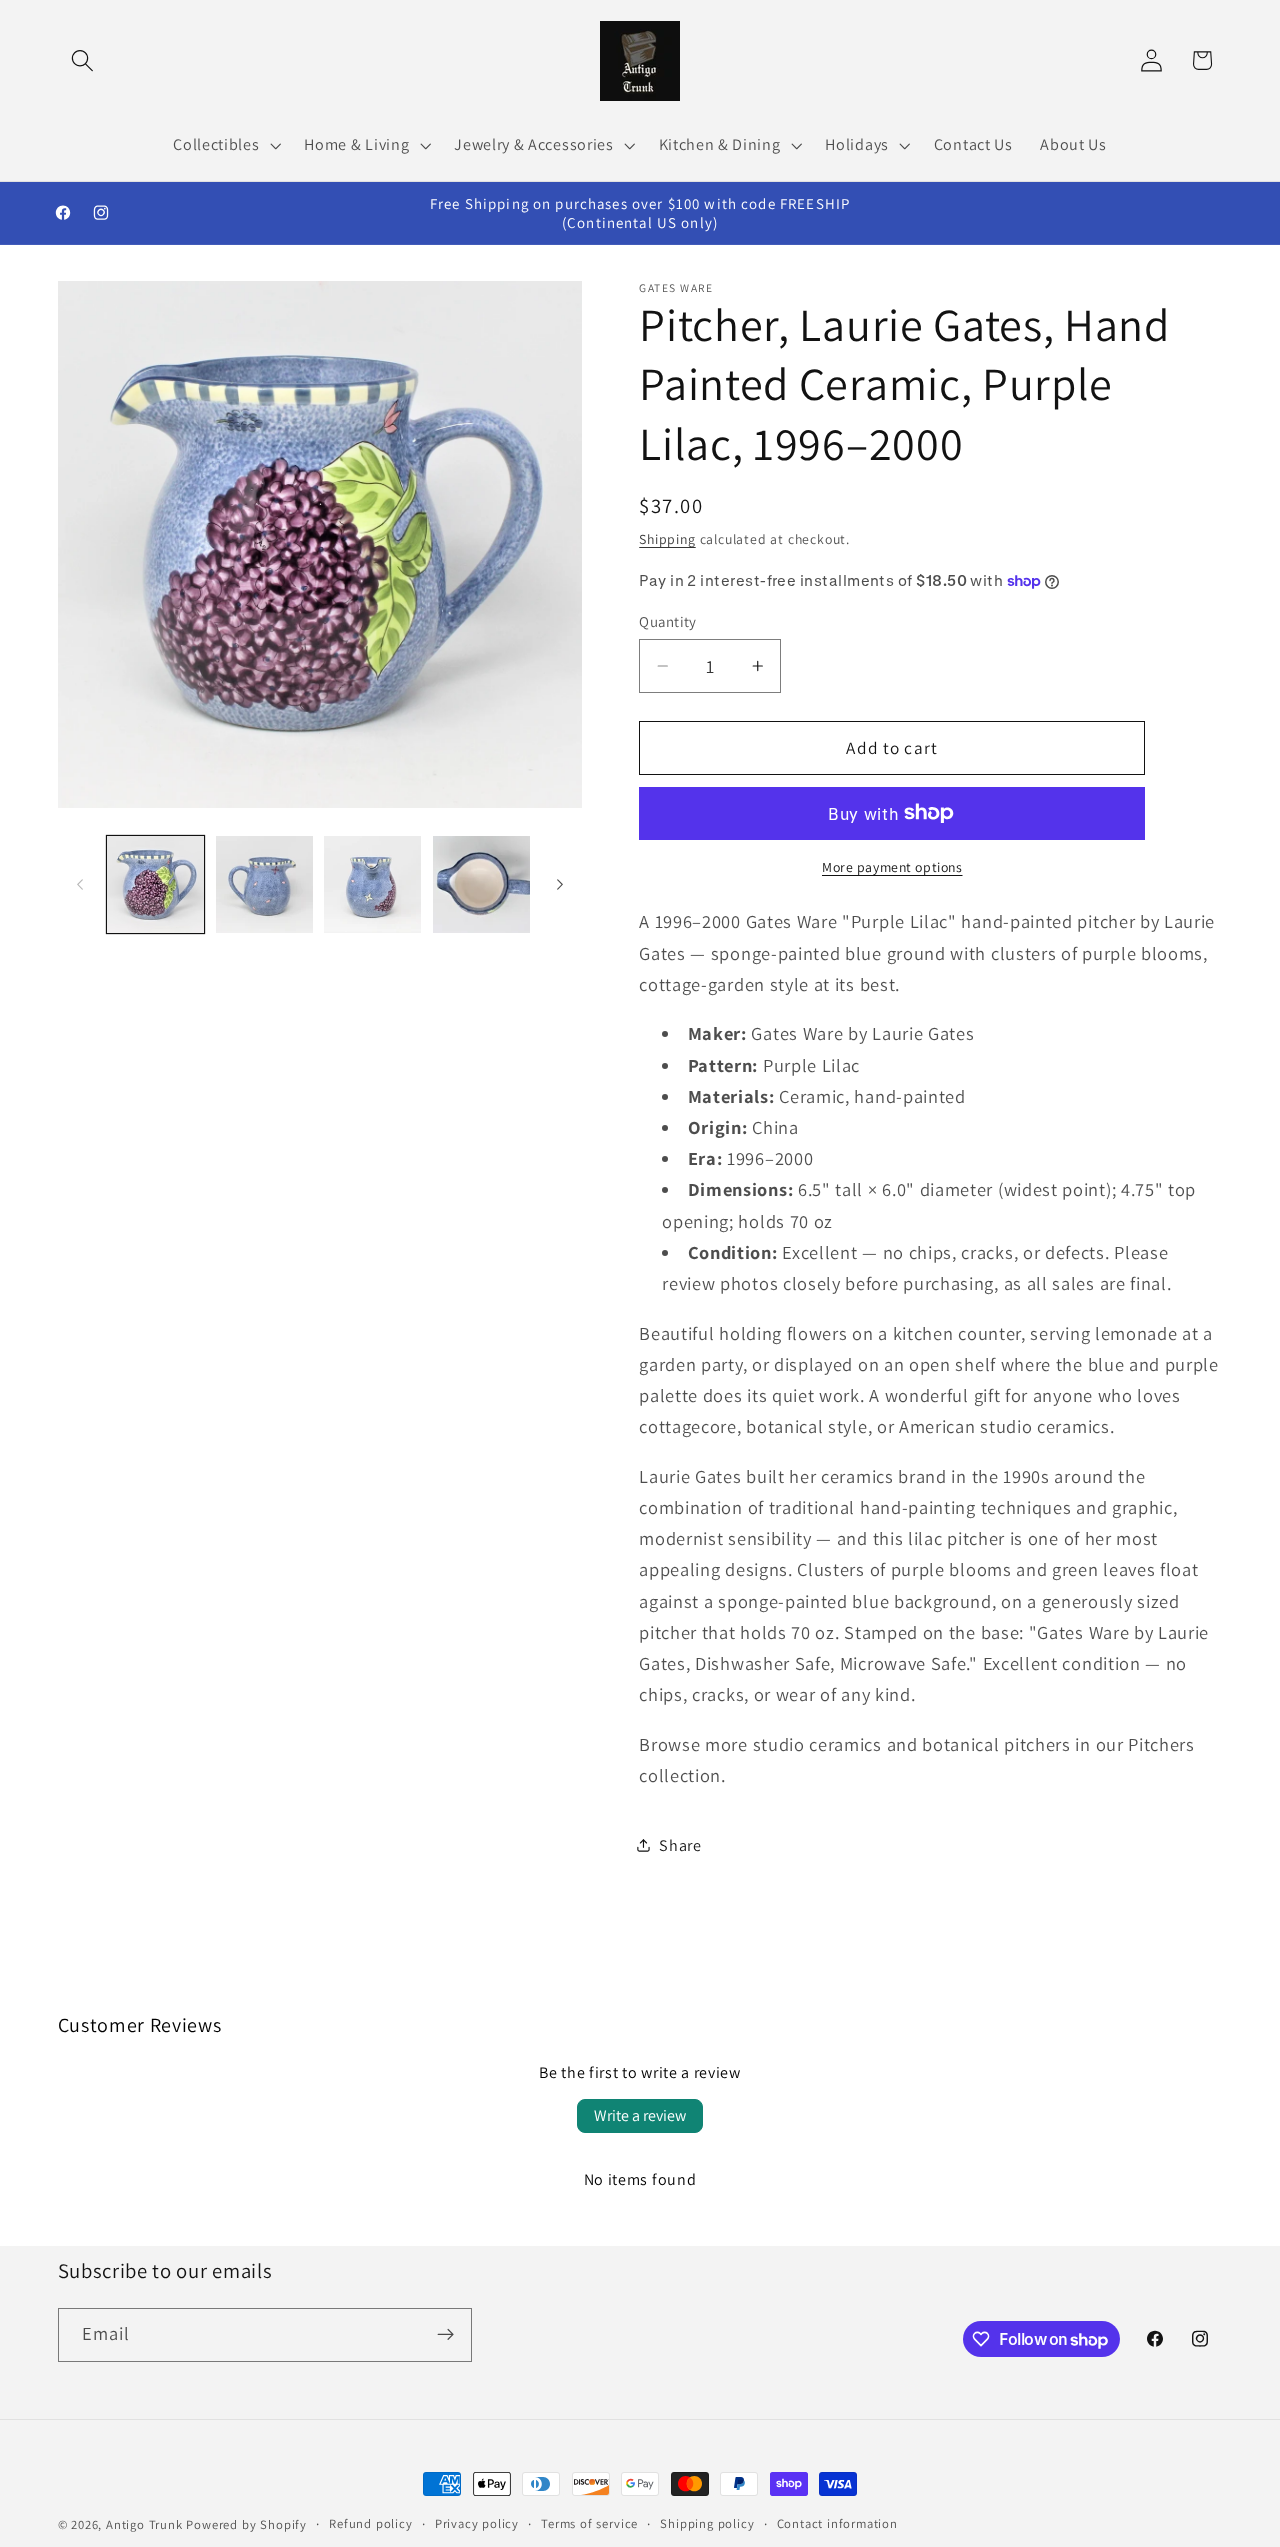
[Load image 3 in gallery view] (372, 884)
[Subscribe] (445, 2335)
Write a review (640, 2115)
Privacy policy (477, 2523)
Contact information (837, 2523)
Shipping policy (707, 2523)
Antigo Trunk (144, 2524)
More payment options (892, 867)
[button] (83, 60)
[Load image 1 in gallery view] (155, 884)
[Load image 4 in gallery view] (481, 884)
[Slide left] (80, 885)
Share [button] (680, 1845)
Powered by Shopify (246, 2524)
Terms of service (589, 2523)
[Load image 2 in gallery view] (264, 884)
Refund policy (370, 2523)
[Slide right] (560, 885)
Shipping (667, 539)
